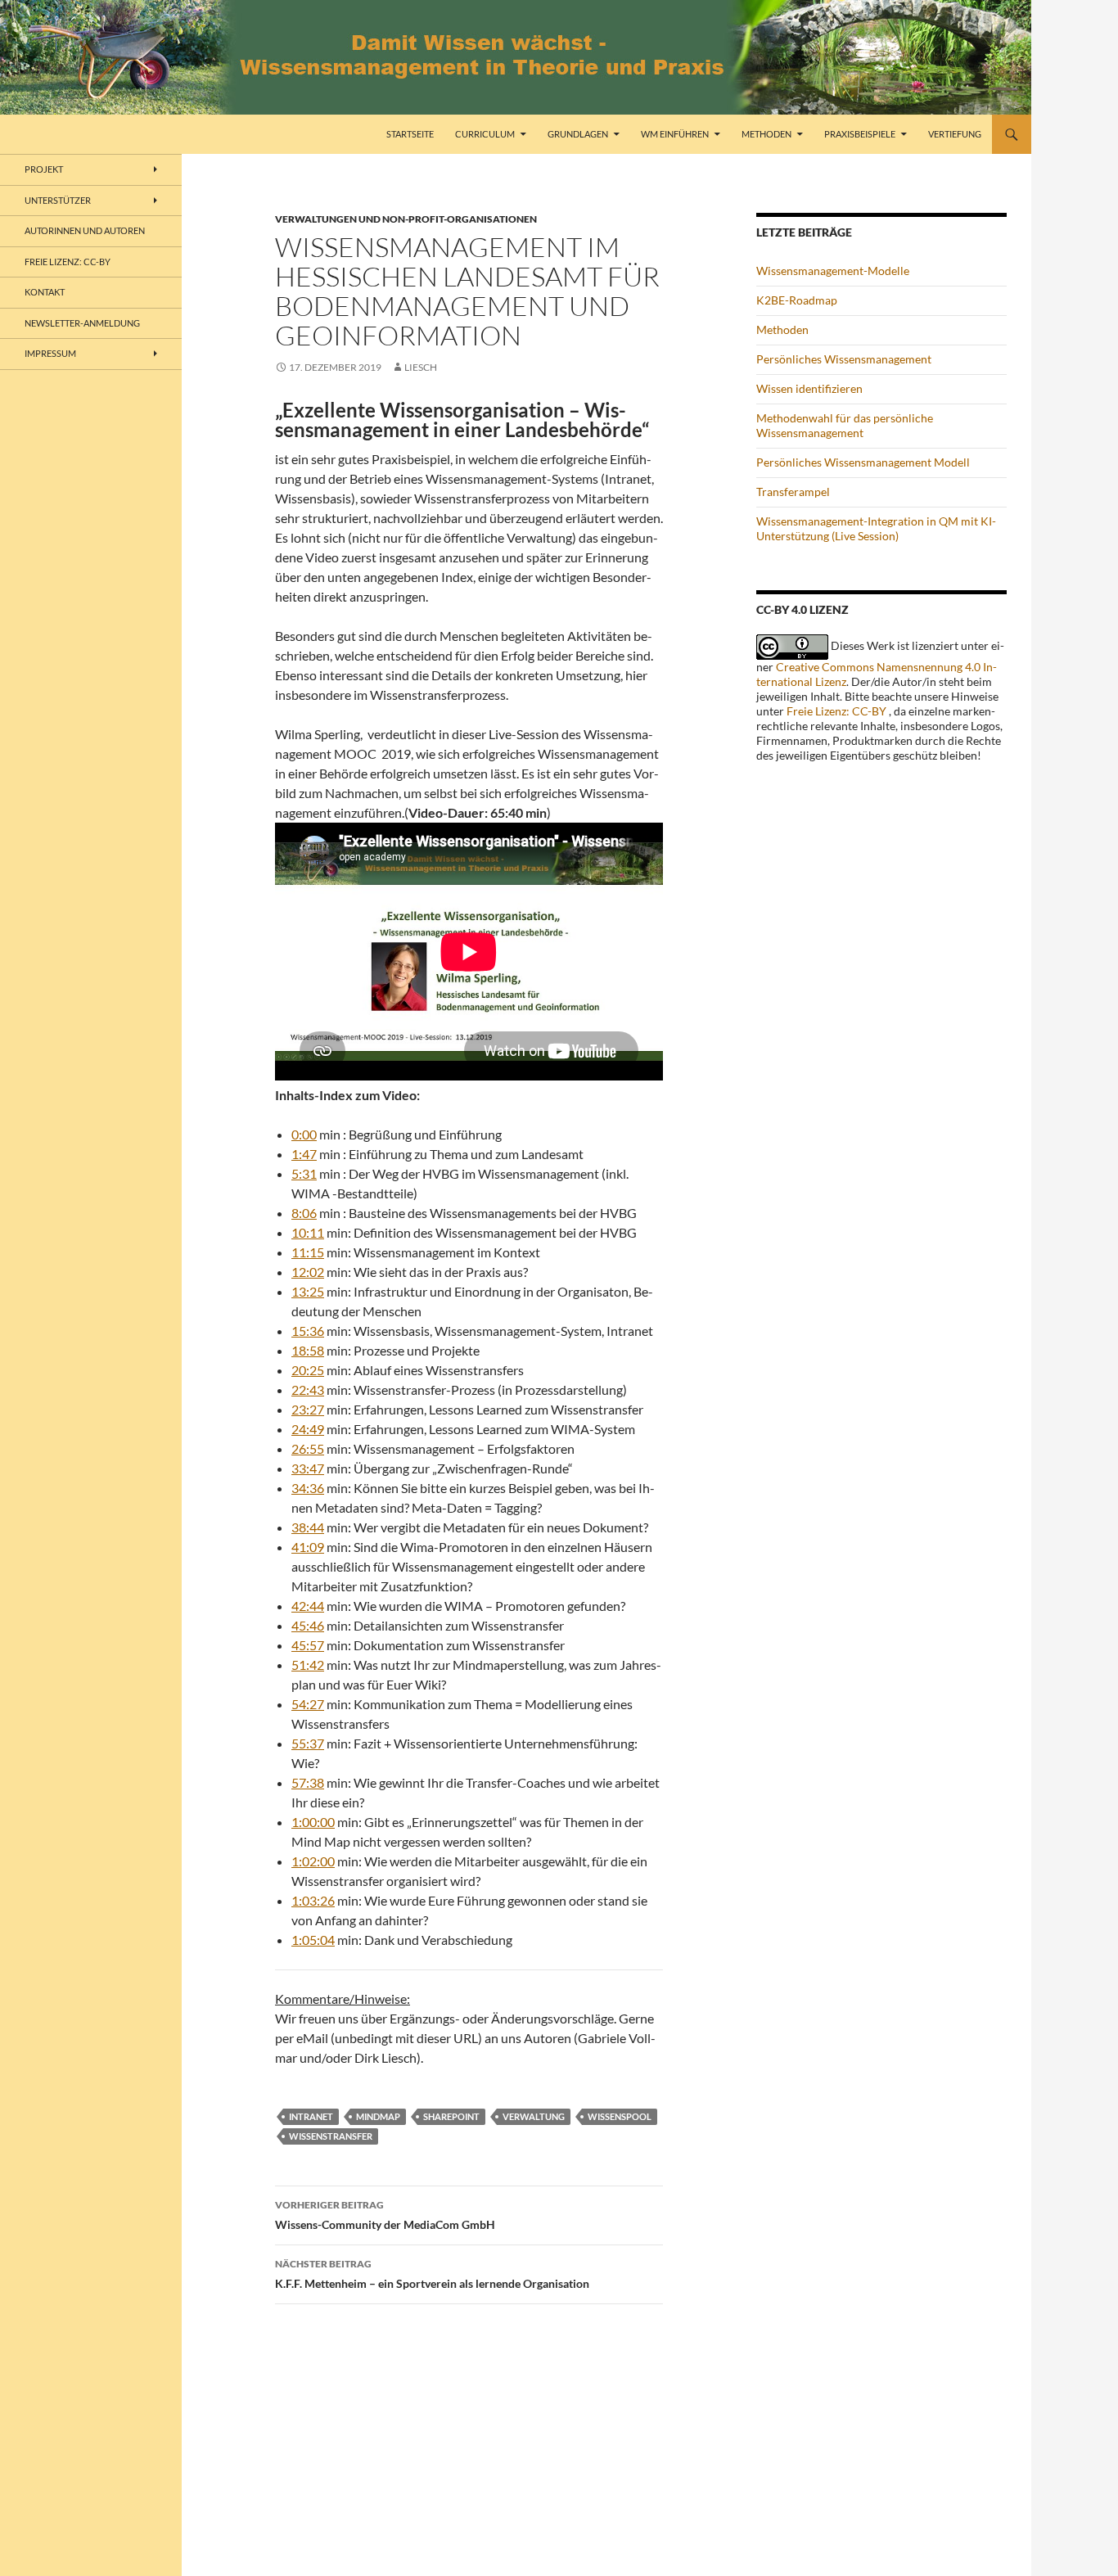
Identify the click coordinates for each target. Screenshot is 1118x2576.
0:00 (304, 1134)
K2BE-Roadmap (797, 300)
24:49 (308, 1429)
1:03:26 (313, 1900)
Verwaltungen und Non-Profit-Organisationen (406, 219)
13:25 (308, 1291)
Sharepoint (451, 2116)
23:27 (308, 1409)
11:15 (308, 1252)
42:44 (308, 1606)
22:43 (308, 1390)
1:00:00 (313, 1822)
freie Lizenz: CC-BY (68, 262)
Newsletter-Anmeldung (82, 323)
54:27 (308, 1704)
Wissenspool (620, 2116)
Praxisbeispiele (860, 134)
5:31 (304, 1173)
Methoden (766, 134)
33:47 (308, 1468)
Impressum (50, 353)
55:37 (308, 1743)
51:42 (308, 1665)
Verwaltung (534, 2116)
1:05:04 (313, 1940)
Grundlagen (578, 134)
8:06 (304, 1213)
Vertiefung (955, 134)
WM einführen (675, 134)
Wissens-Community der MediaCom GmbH (385, 2215)
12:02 (308, 1272)
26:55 (308, 1448)
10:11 (308, 1232)
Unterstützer (58, 200)
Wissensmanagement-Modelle (833, 271)
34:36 (308, 1488)
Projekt (44, 169)
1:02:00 (313, 1861)
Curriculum (485, 134)
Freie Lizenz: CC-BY (836, 711)
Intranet (311, 2116)
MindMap (378, 2116)
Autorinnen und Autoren (85, 230)
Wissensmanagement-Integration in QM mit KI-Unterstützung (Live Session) (876, 528)
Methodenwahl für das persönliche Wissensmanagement (845, 425)
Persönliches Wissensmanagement (844, 359)
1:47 (304, 1154)
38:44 (308, 1527)
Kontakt (45, 292)
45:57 (308, 1645)
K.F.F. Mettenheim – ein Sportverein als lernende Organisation (432, 2274)
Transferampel (793, 492)
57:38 (308, 1782)
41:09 (308, 1547)
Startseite (410, 134)
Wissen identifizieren (809, 388)
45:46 (308, 1625)
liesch (421, 367)
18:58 (308, 1350)
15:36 (308, 1331)
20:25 (308, 1370)
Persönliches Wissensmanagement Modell (863, 462)
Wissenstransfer (331, 2136)
